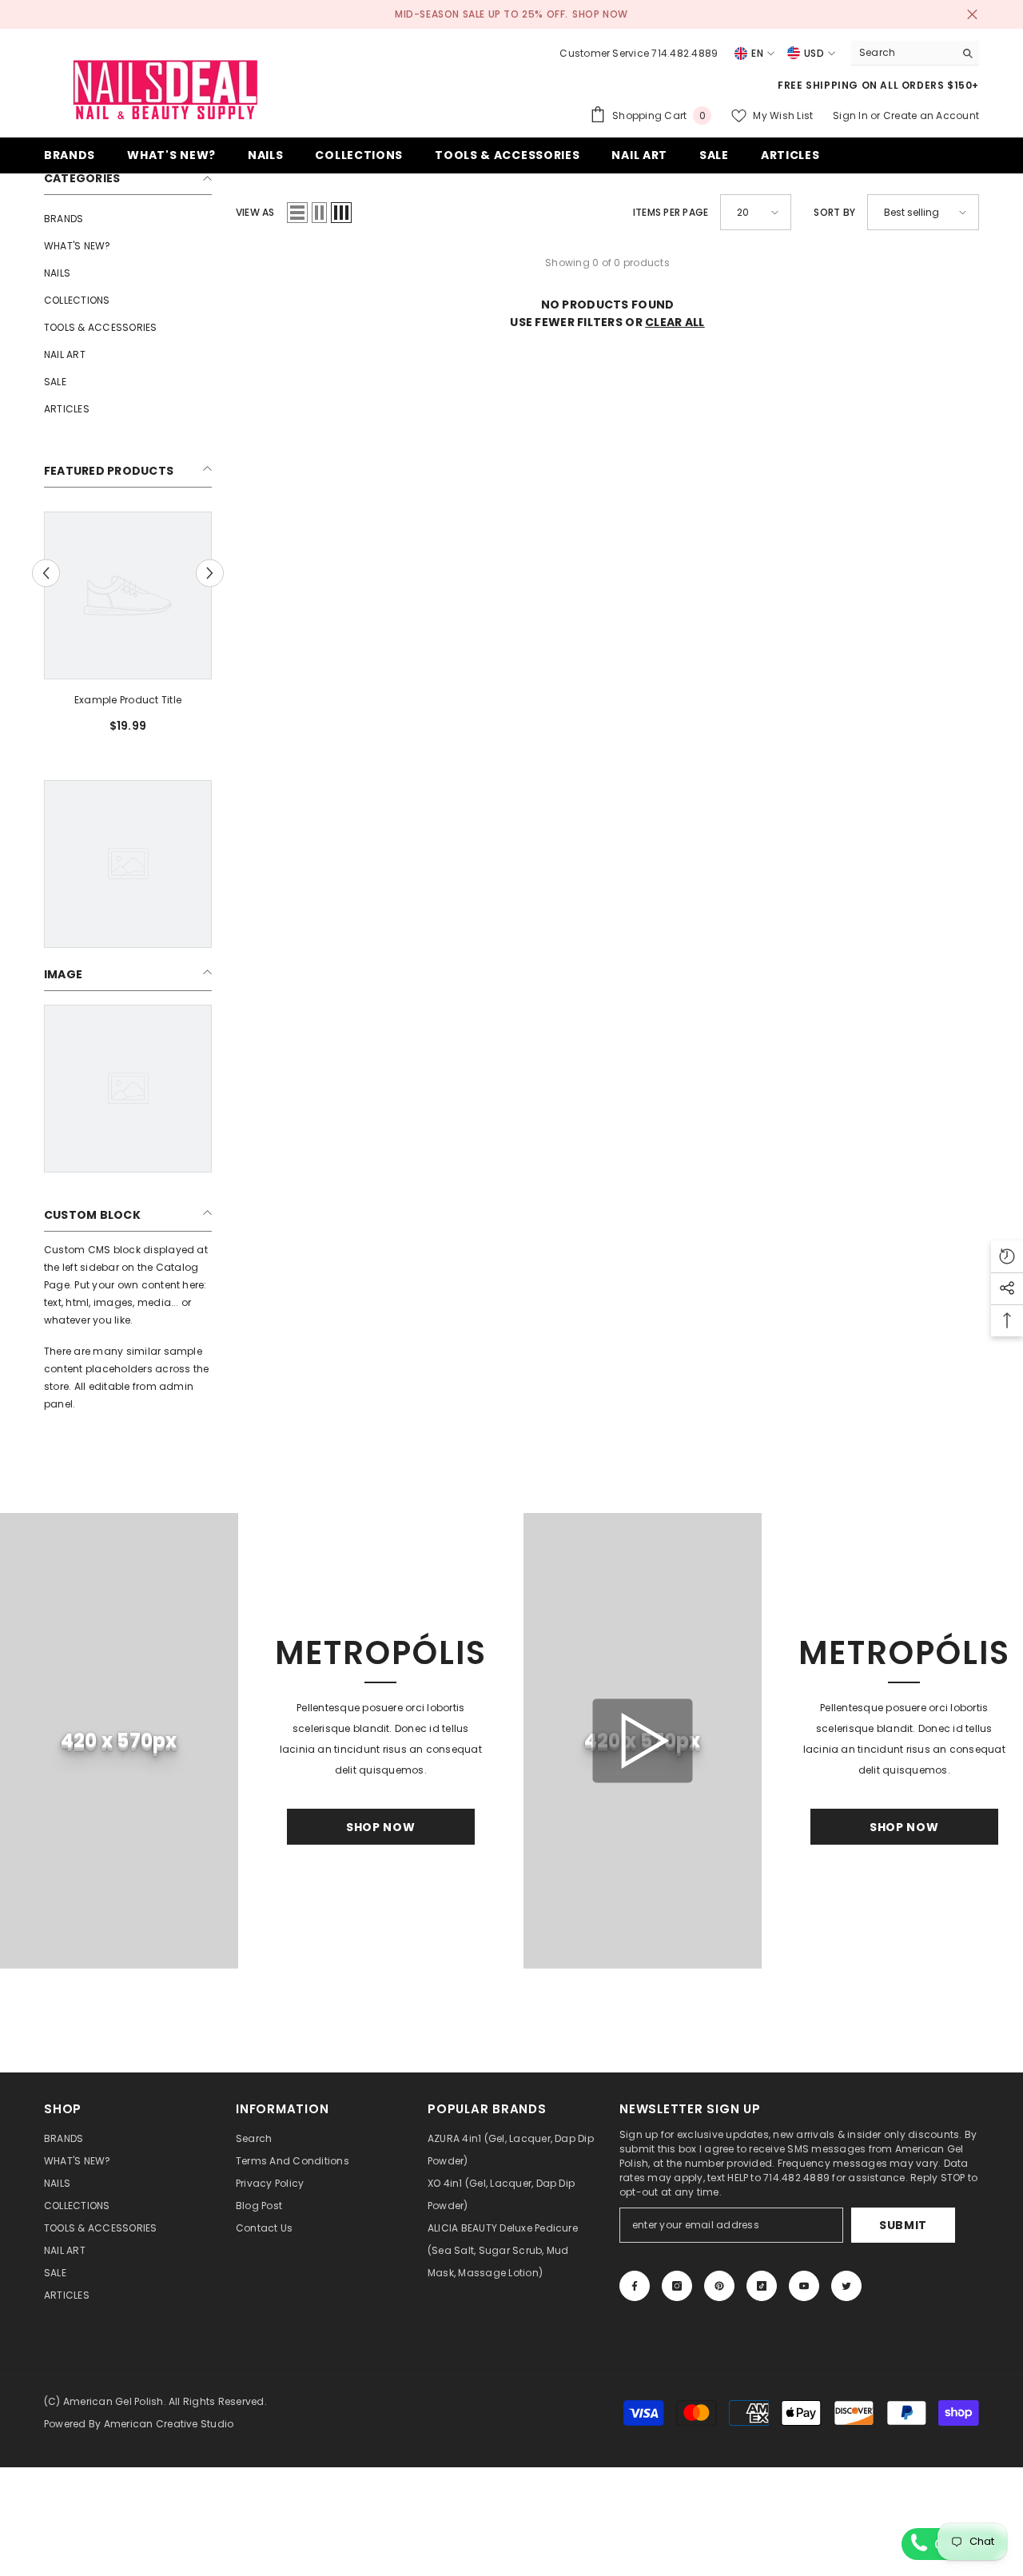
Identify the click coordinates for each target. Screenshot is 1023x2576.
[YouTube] (804, 2286)
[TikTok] (762, 2286)
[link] (128, 700)
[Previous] (46, 573)
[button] (297, 213)
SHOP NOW (600, 14)
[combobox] (903, 53)
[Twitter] (846, 2286)
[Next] (210, 573)
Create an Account (931, 115)
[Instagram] (677, 2286)
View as (255, 212)
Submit (903, 2225)
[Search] (915, 53)
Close (972, 15)
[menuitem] (128, 219)
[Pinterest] (719, 2286)
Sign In (852, 115)
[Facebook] (635, 2286)
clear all (675, 322)
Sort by (834, 212)
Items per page (671, 212)
